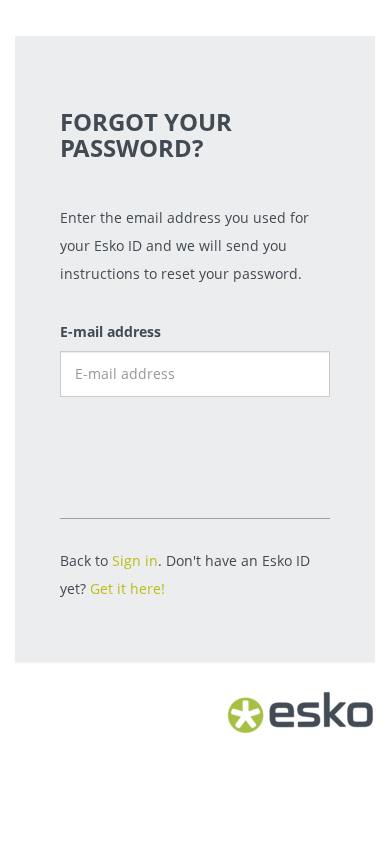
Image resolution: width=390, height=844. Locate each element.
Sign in (135, 560)
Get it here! (127, 588)
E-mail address (110, 331)
